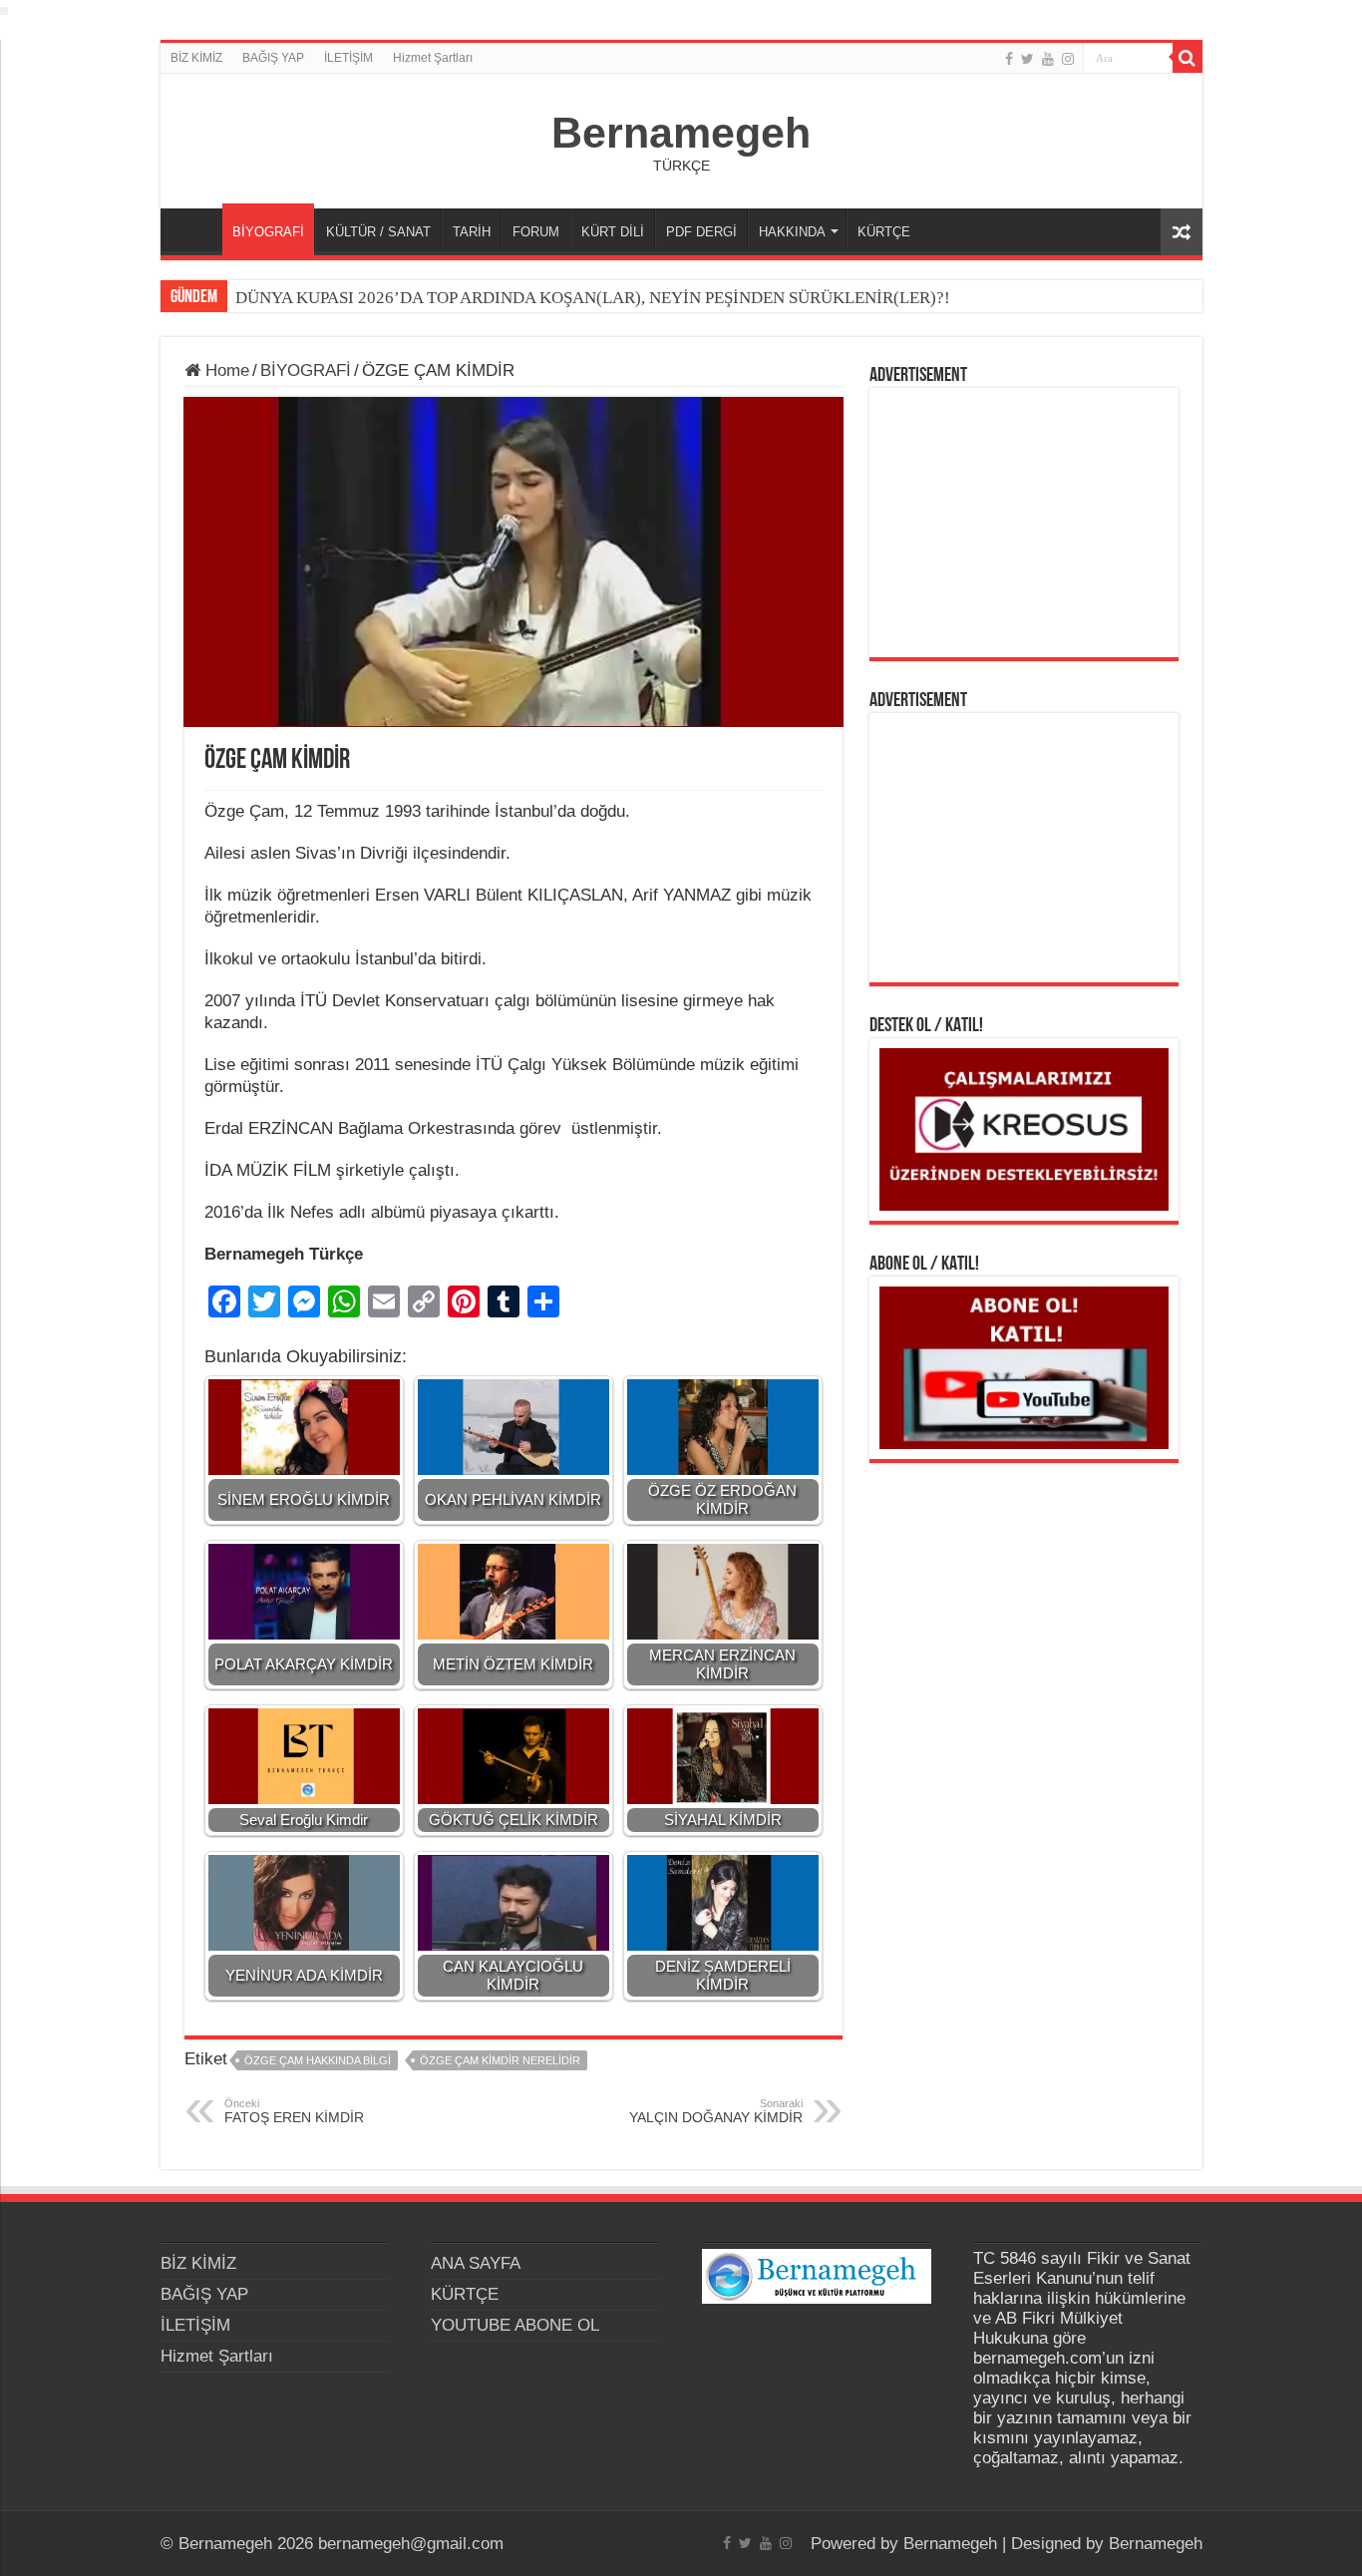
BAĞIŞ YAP (273, 58)
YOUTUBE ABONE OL (515, 2325)
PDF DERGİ (701, 232)
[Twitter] (1027, 59)
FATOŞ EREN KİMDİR (294, 2111)
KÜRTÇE (884, 232)
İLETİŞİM (348, 58)
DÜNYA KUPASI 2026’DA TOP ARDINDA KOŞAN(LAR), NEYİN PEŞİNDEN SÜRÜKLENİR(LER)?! (593, 298)
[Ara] (1188, 58)
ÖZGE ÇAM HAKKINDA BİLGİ (318, 2060)
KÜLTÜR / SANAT (378, 232)
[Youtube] (1048, 59)
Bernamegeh (681, 133)
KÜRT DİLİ (613, 232)
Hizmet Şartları (433, 58)
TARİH (472, 232)
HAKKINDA (792, 232)
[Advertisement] (1024, 523)
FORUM (536, 232)
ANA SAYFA (196, 229)
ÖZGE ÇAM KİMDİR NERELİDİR (500, 2060)
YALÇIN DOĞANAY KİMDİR (716, 2111)
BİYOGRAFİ (268, 232)
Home (225, 370)
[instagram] (1068, 59)
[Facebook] (1009, 59)
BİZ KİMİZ (196, 58)
